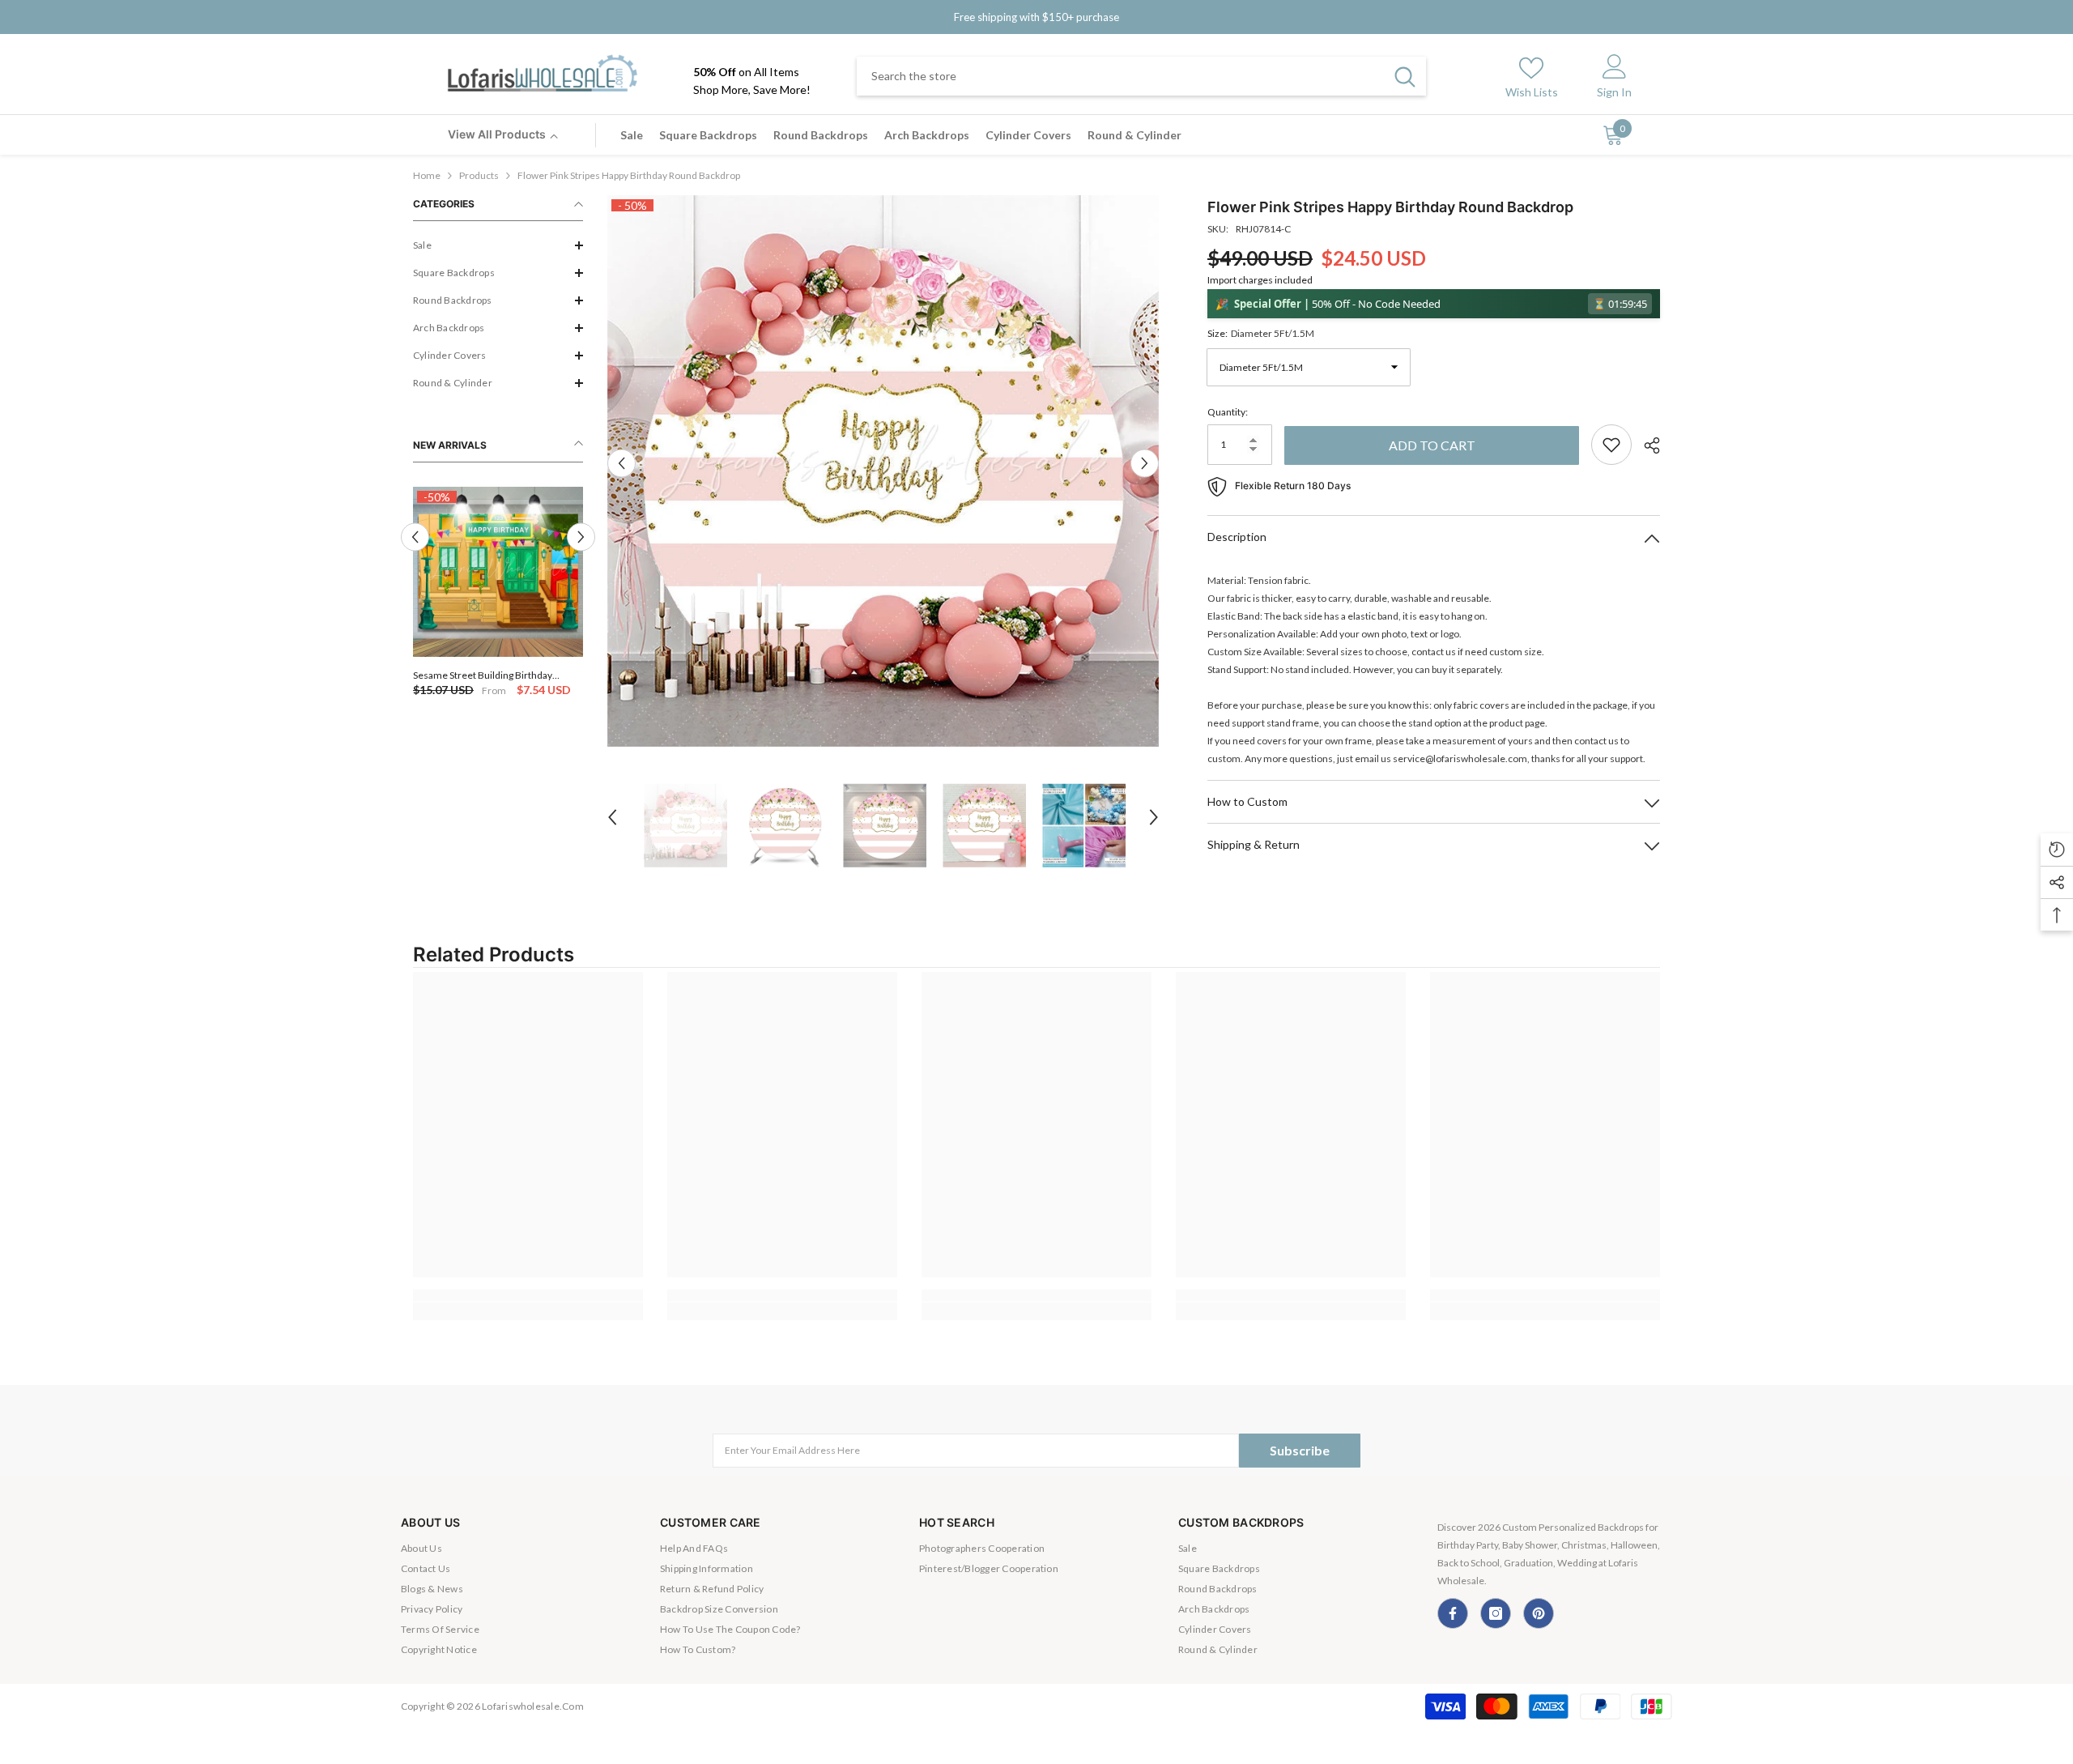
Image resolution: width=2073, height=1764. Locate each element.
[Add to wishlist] (1611, 445)
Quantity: (1228, 412)
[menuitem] (498, 245)
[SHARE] (1646, 445)
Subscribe (1300, 1450)
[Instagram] (1496, 1613)
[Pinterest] (1539, 1613)
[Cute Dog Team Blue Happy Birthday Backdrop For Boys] (498, 572)
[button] (498, 245)
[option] (498, 593)
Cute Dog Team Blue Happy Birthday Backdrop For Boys (490, 675)
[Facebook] (1453, 1613)
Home (427, 175)
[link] (528, 1295)
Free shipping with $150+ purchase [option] (1036, 17)
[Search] (1141, 76)
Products (479, 175)
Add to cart (1432, 445)
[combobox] (1120, 76)
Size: (1261, 333)
